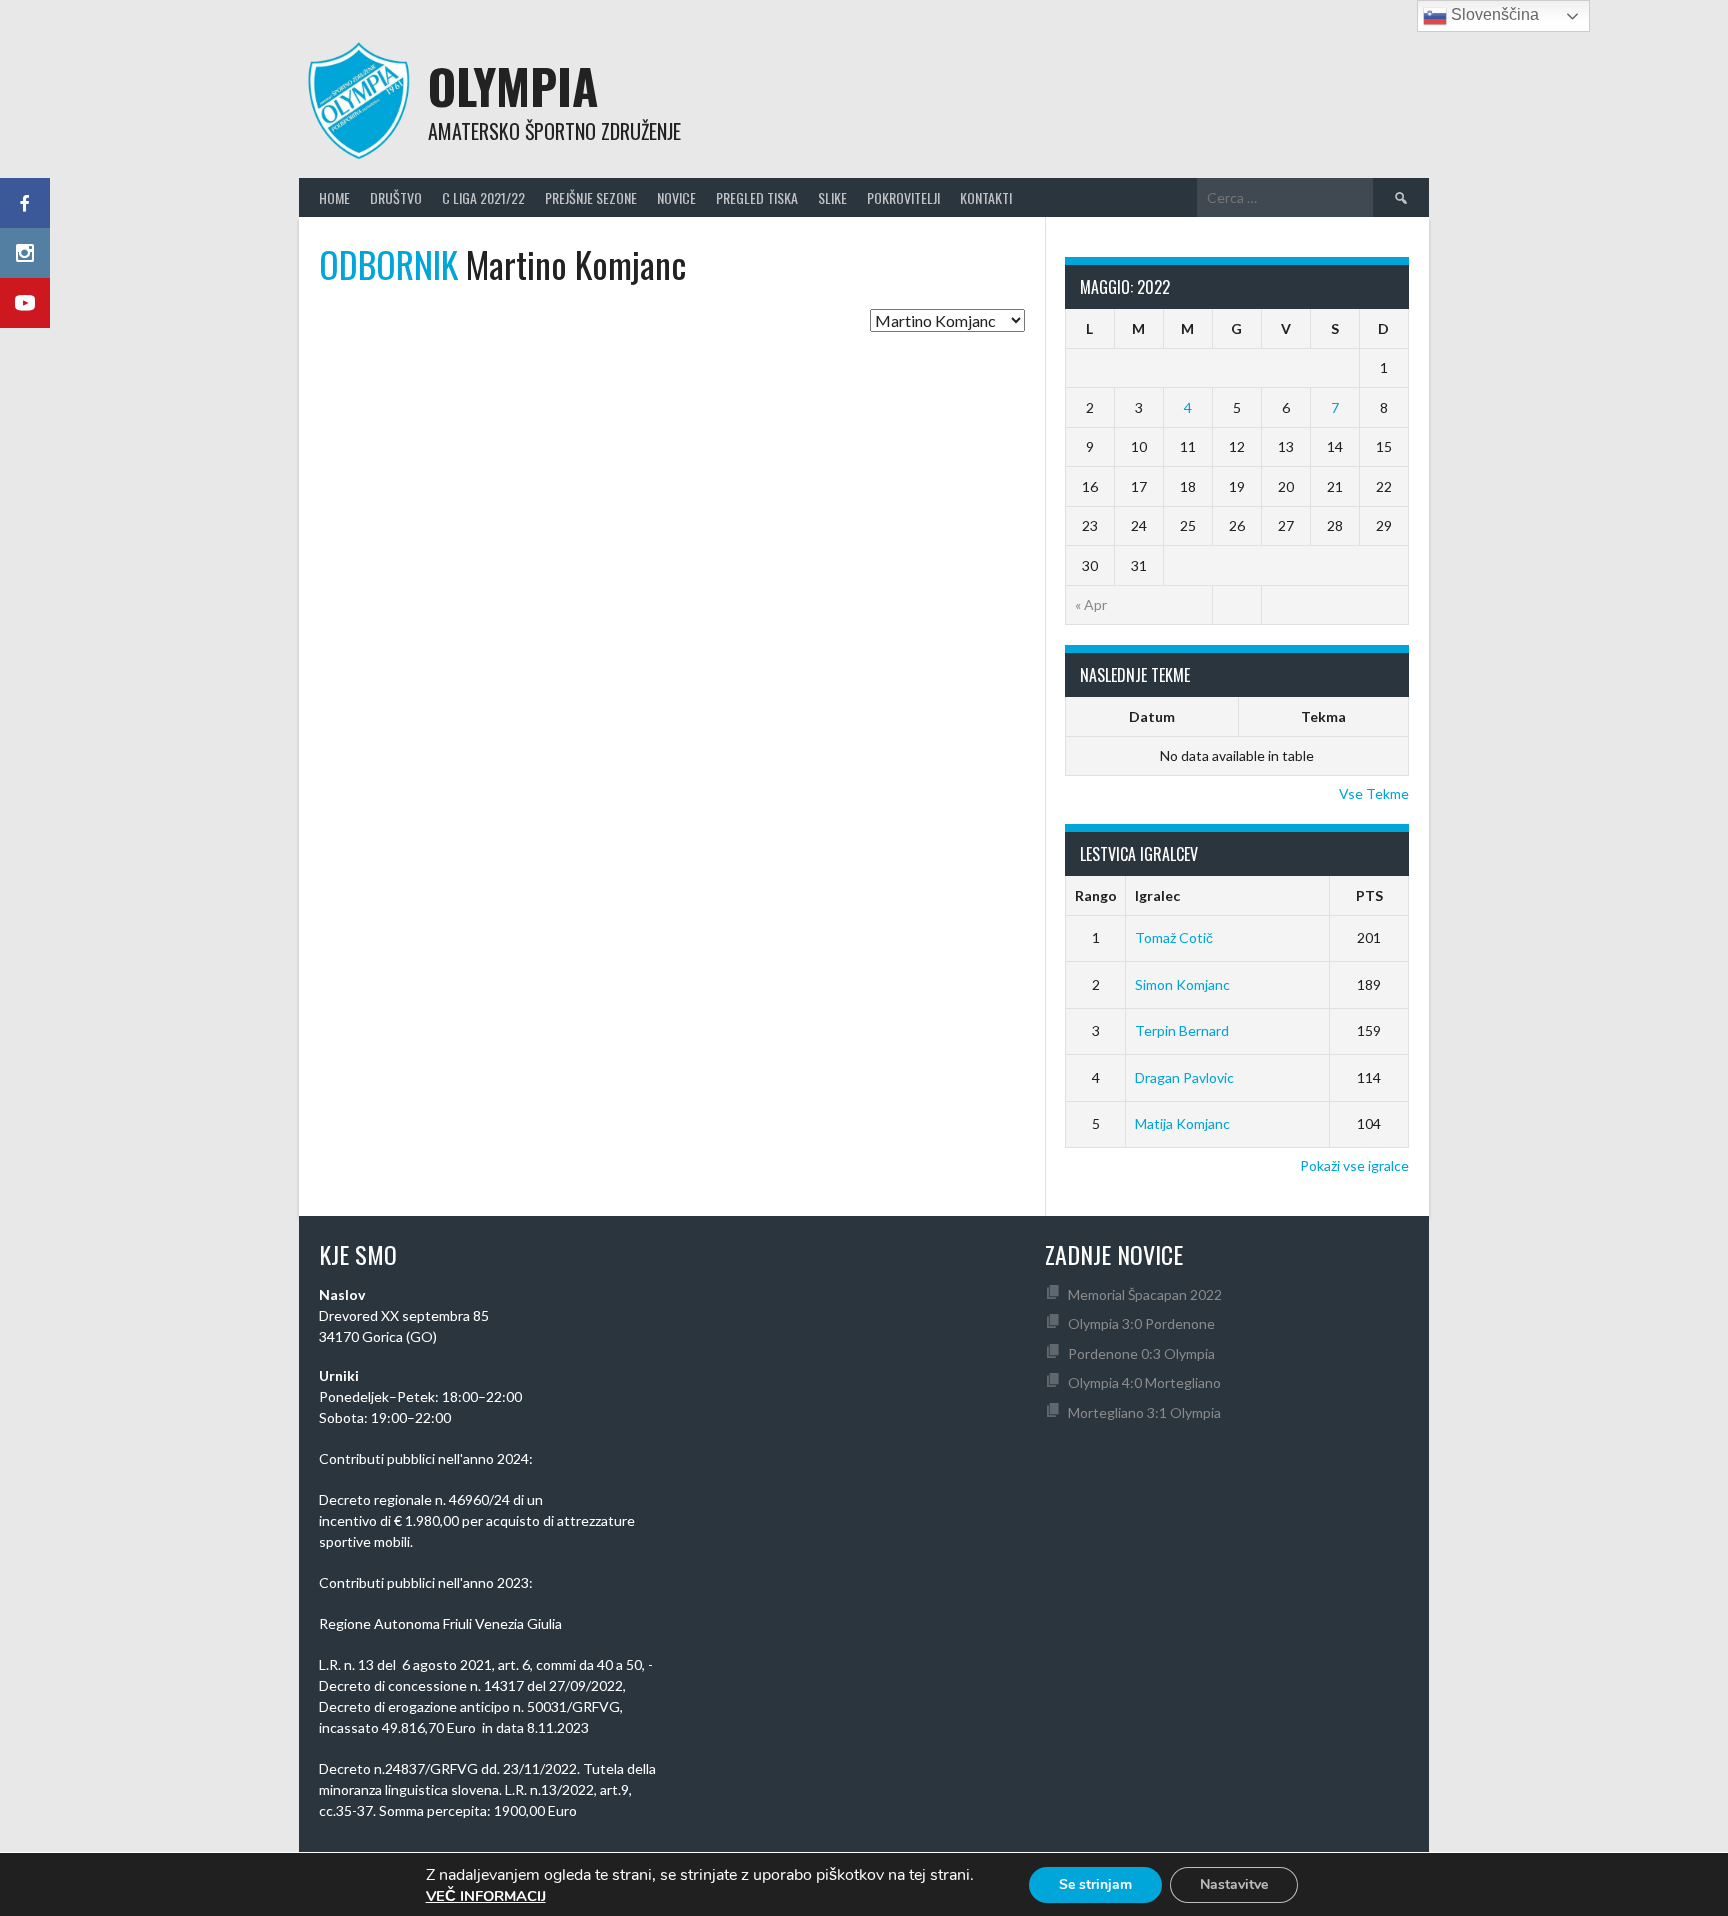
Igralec (1157, 895)
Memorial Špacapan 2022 (1145, 1294)
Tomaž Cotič (1174, 937)
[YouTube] (25, 303)
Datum (1152, 716)
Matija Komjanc (1182, 1123)
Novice (676, 197)
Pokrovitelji (903, 197)
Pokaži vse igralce (1354, 1165)
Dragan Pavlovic (1184, 1077)
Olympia (513, 85)
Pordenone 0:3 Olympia (1141, 1353)
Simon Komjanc (1182, 984)
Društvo (396, 197)
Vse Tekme (1374, 793)
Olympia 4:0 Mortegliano (1144, 1382)
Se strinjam (1095, 1884)
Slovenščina (1493, 14)
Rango (1096, 895)
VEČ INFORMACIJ (486, 1896)
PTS (1369, 895)
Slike (832, 197)
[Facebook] (25, 203)
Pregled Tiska (757, 197)
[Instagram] (25, 253)
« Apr (1091, 604)
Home (334, 197)
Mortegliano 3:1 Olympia (1144, 1412)
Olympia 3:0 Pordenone (1141, 1323)
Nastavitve (1234, 1884)
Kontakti (986, 197)
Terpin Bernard (1182, 1030)
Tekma (1323, 716)
